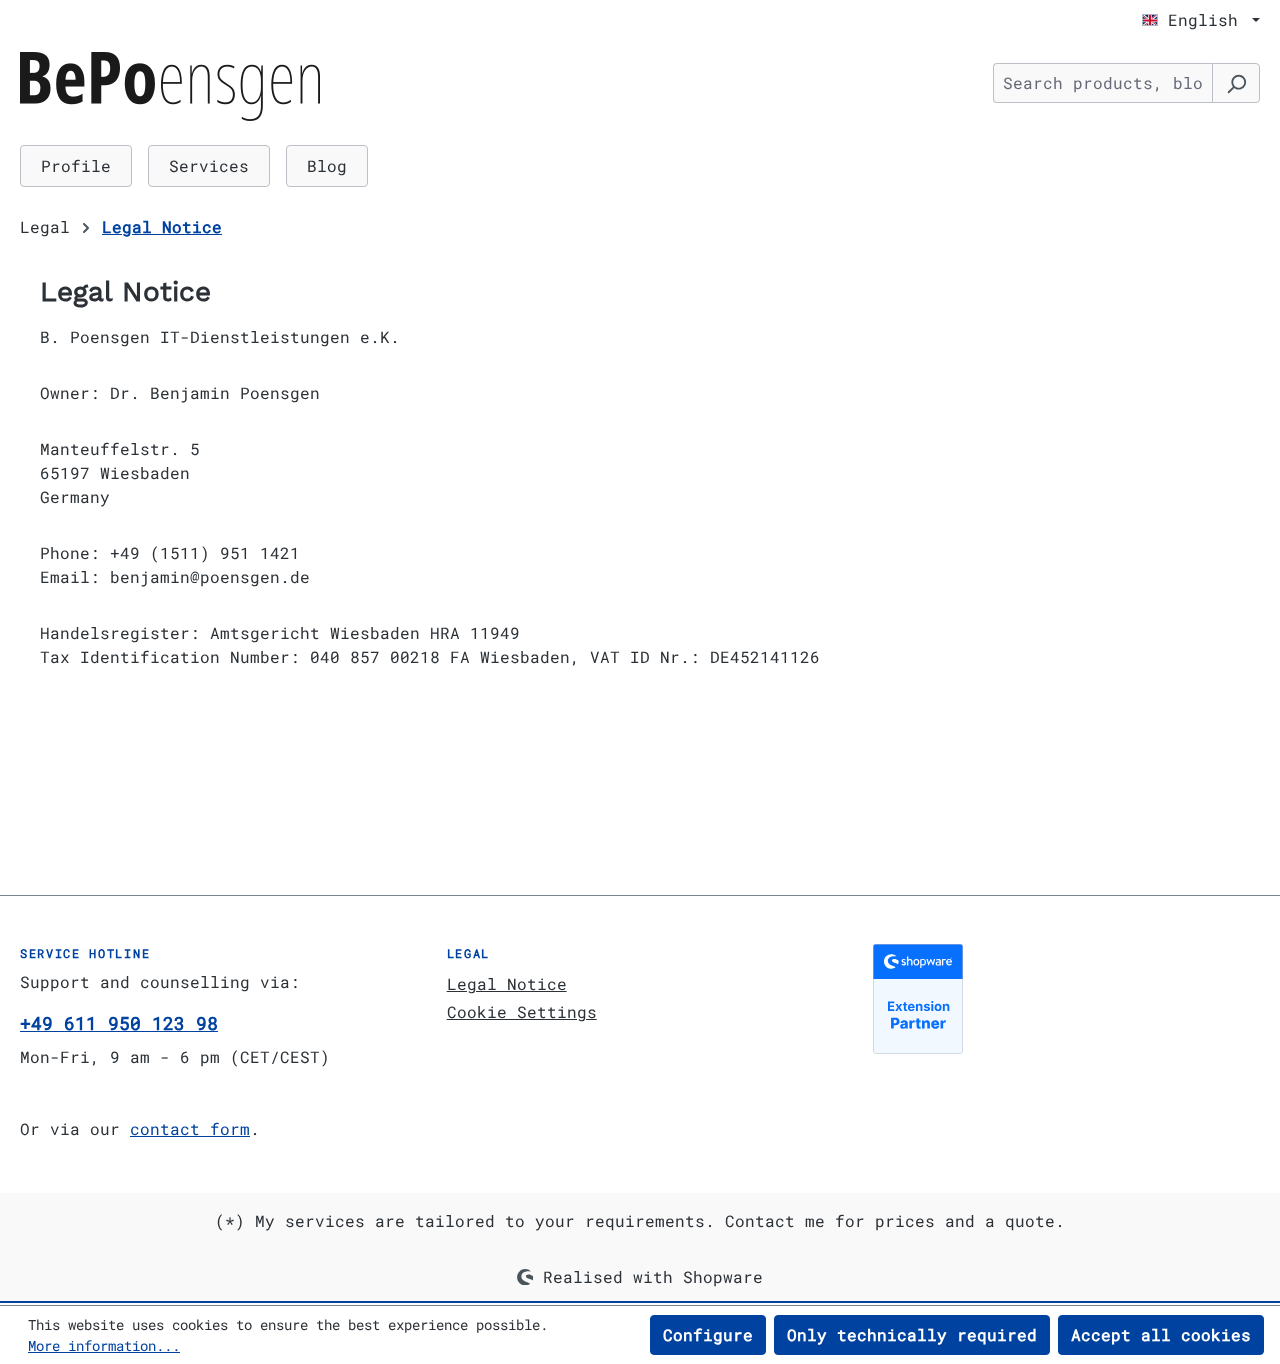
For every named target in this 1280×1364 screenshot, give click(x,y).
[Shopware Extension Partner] (1066, 999)
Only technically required (912, 1334)
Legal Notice (507, 983)
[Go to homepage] (170, 86)
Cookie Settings (522, 1011)
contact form (190, 1128)
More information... (104, 1345)
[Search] (1236, 83)
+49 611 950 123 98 (119, 1023)
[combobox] (1103, 83)
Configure (708, 1334)
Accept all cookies (1161, 1334)
